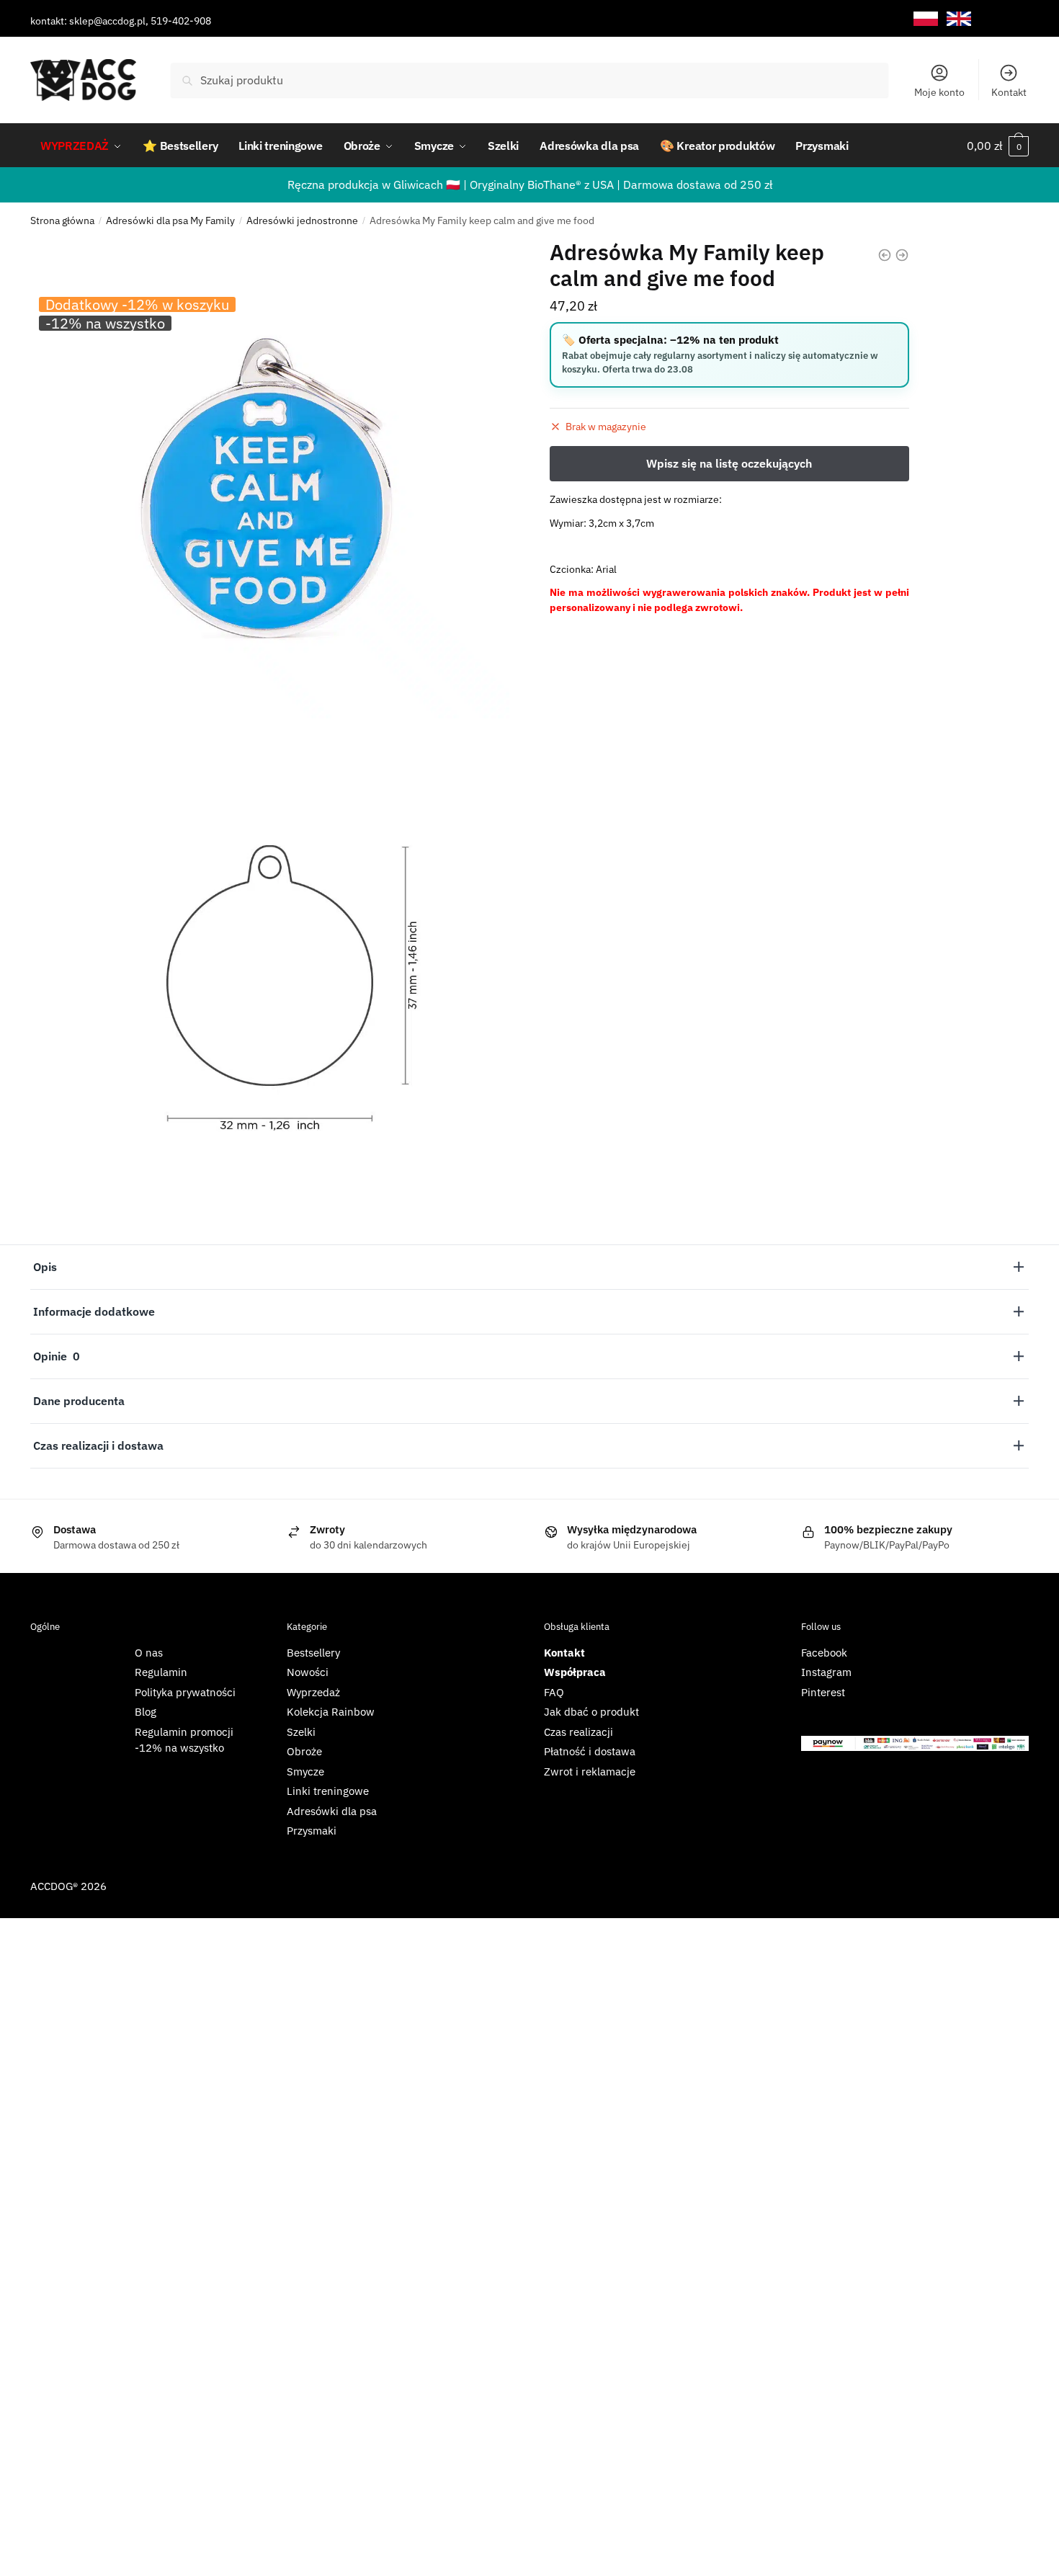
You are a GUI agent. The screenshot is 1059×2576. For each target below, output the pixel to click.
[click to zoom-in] (270, 479)
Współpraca (575, 1672)
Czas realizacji (578, 1732)
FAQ (554, 1692)
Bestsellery (313, 1653)
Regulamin (161, 1672)
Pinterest (823, 1692)
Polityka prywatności (185, 1692)
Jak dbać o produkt (591, 1712)
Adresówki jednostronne (302, 220)
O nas (149, 1653)
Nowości (308, 1672)
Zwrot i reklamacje (590, 1771)
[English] (959, 19)
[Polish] (926, 19)
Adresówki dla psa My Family (170, 220)
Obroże (304, 1751)
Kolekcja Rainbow (331, 1712)
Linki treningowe (328, 1791)
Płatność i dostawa (590, 1751)
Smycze (305, 1771)
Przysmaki (312, 1831)
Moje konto (939, 92)
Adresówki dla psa (332, 1811)
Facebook (824, 1653)
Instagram (826, 1672)
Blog (146, 1712)
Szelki (301, 1732)
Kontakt (1009, 92)
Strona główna (62, 220)
